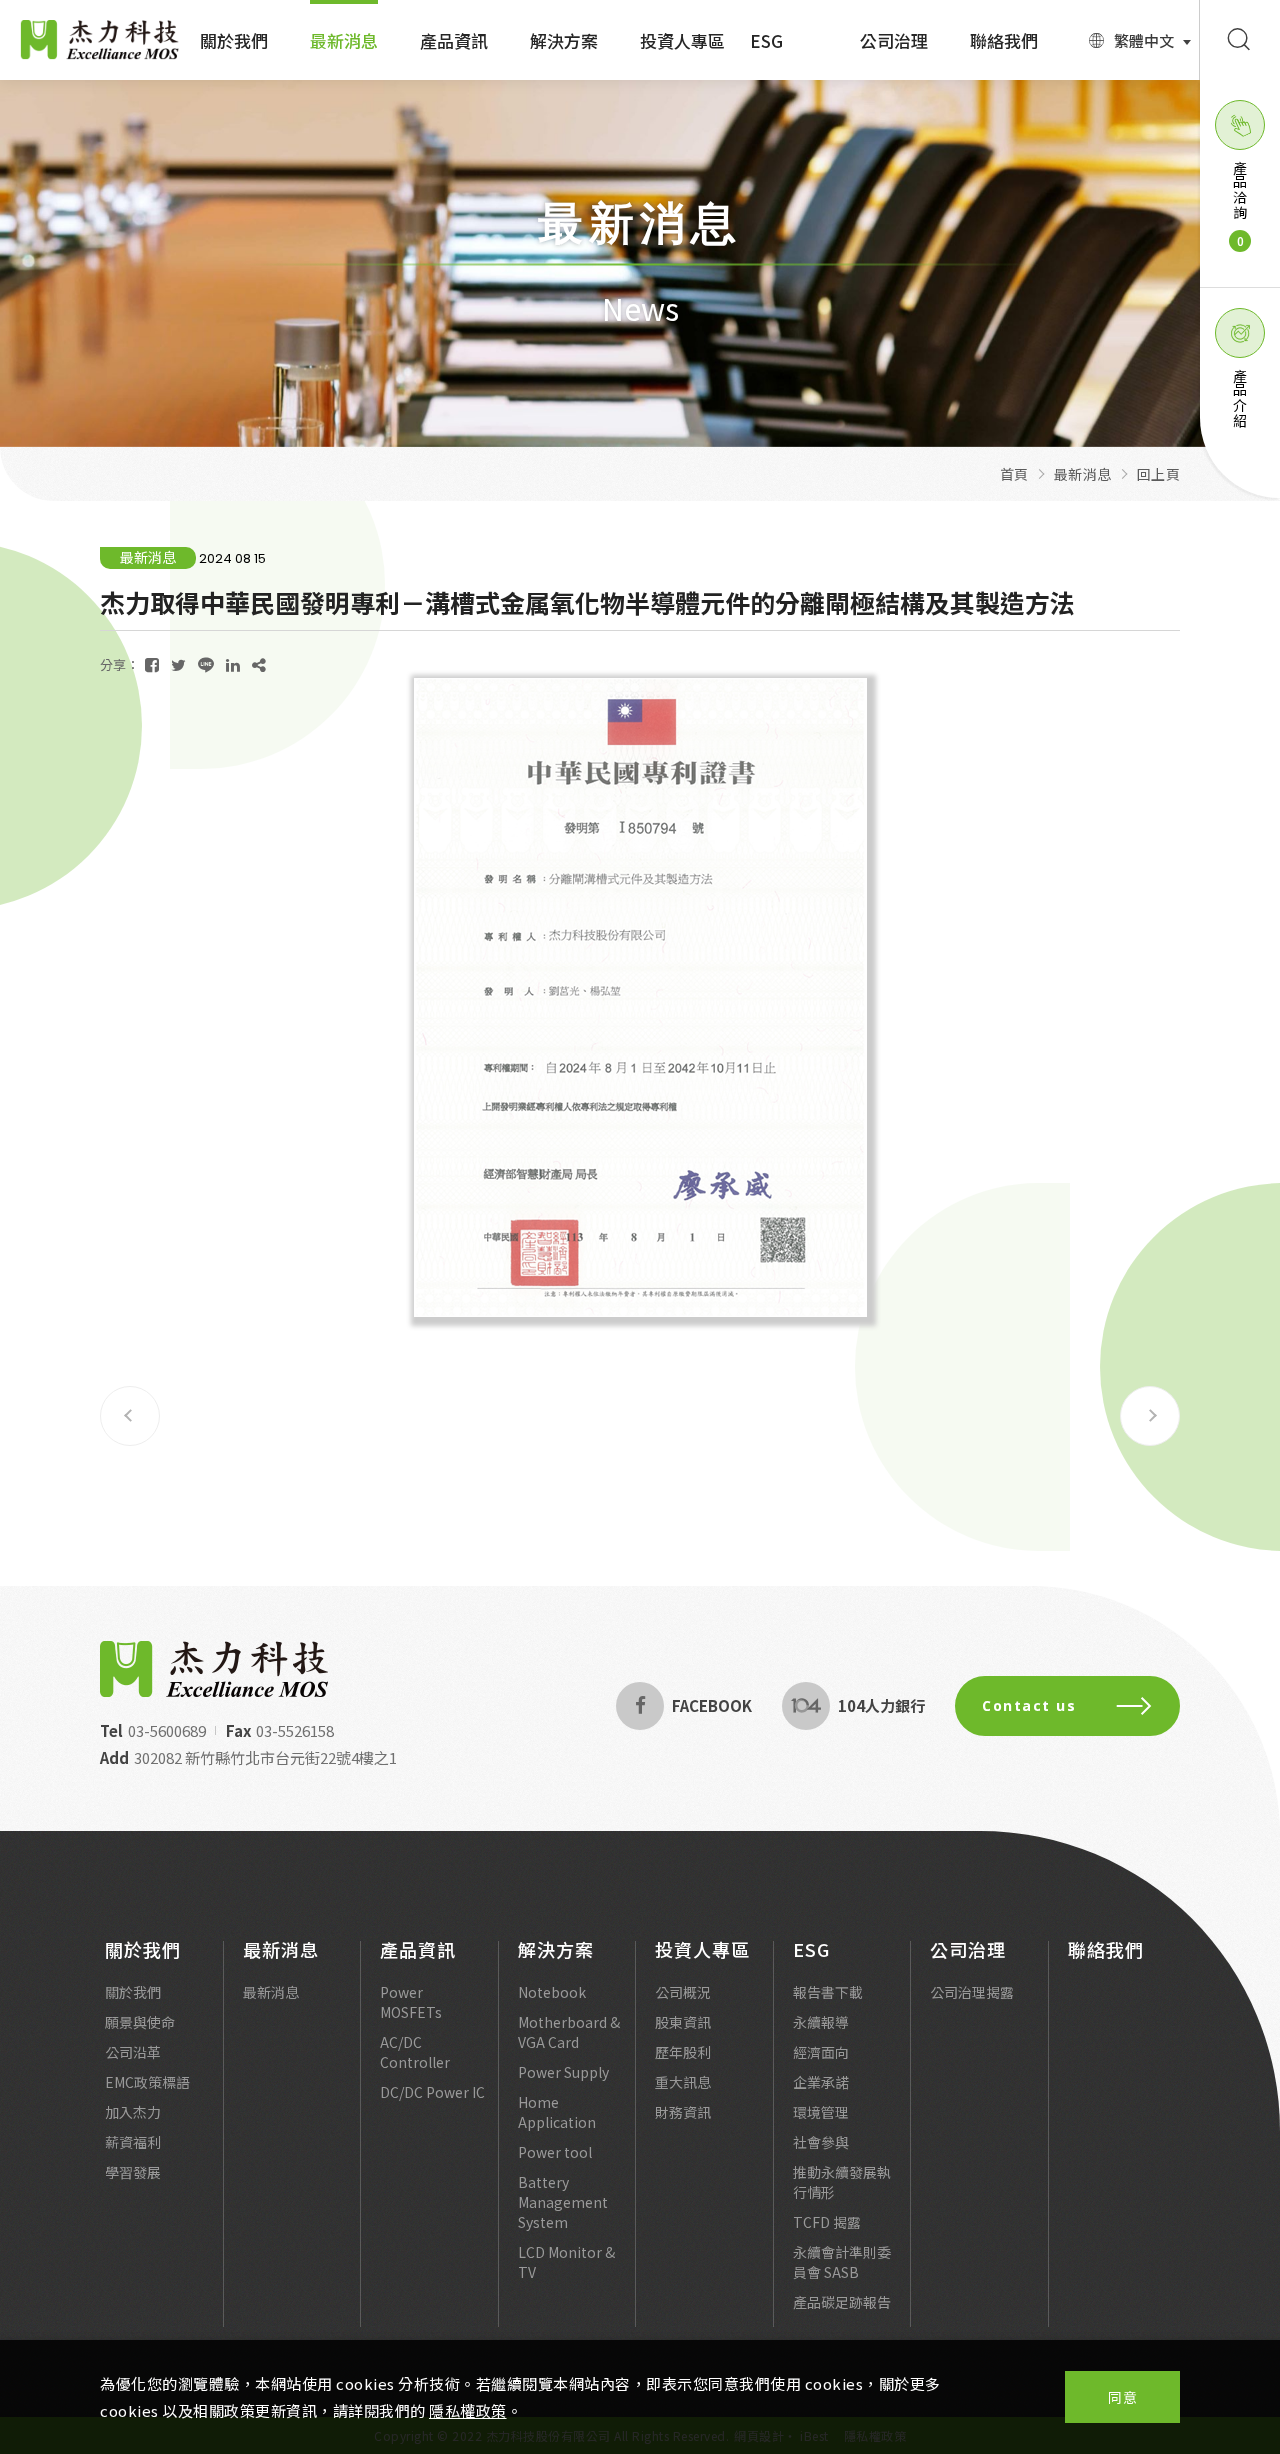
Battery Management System (563, 2202)
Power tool (555, 2152)
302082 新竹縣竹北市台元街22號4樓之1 (265, 1757)
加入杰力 (133, 2112)
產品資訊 (454, 40)
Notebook (552, 1992)
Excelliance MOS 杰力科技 (100, 40)
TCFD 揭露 (827, 2222)
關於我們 (234, 40)
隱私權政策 (468, 2410)
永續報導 (821, 2022)
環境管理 (821, 2112)
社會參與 (821, 2142)
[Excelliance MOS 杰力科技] (214, 1669)
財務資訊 (683, 2112)
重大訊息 (683, 2082)
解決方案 (564, 40)
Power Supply (563, 2072)
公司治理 (894, 40)
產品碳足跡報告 (842, 2302)
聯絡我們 (1004, 40)
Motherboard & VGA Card (569, 2032)
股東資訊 (683, 2022)
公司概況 (683, 1992)
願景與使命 (140, 2022)
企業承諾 (821, 2082)
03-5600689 (167, 1730)
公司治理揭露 (972, 1992)
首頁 (1014, 474)
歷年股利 (683, 2052)
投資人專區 (682, 40)
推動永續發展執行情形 (842, 2182)
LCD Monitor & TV (566, 2262)
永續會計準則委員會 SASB (842, 2262)
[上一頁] (130, 1416)
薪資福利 (133, 2142)
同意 (1122, 2397)
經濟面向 (821, 2052)
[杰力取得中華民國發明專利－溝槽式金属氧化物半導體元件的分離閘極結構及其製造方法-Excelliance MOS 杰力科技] (152, 664)
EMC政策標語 (147, 2082)
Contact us (1029, 1705)
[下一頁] (1150, 1416)
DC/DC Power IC (432, 2092)
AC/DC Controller (415, 2052)
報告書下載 (828, 1992)
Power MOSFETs (411, 2002)
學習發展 (133, 2172)
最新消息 (344, 40)
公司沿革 (133, 2052)
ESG (766, 40)
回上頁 (1159, 474)
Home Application (557, 2112)
